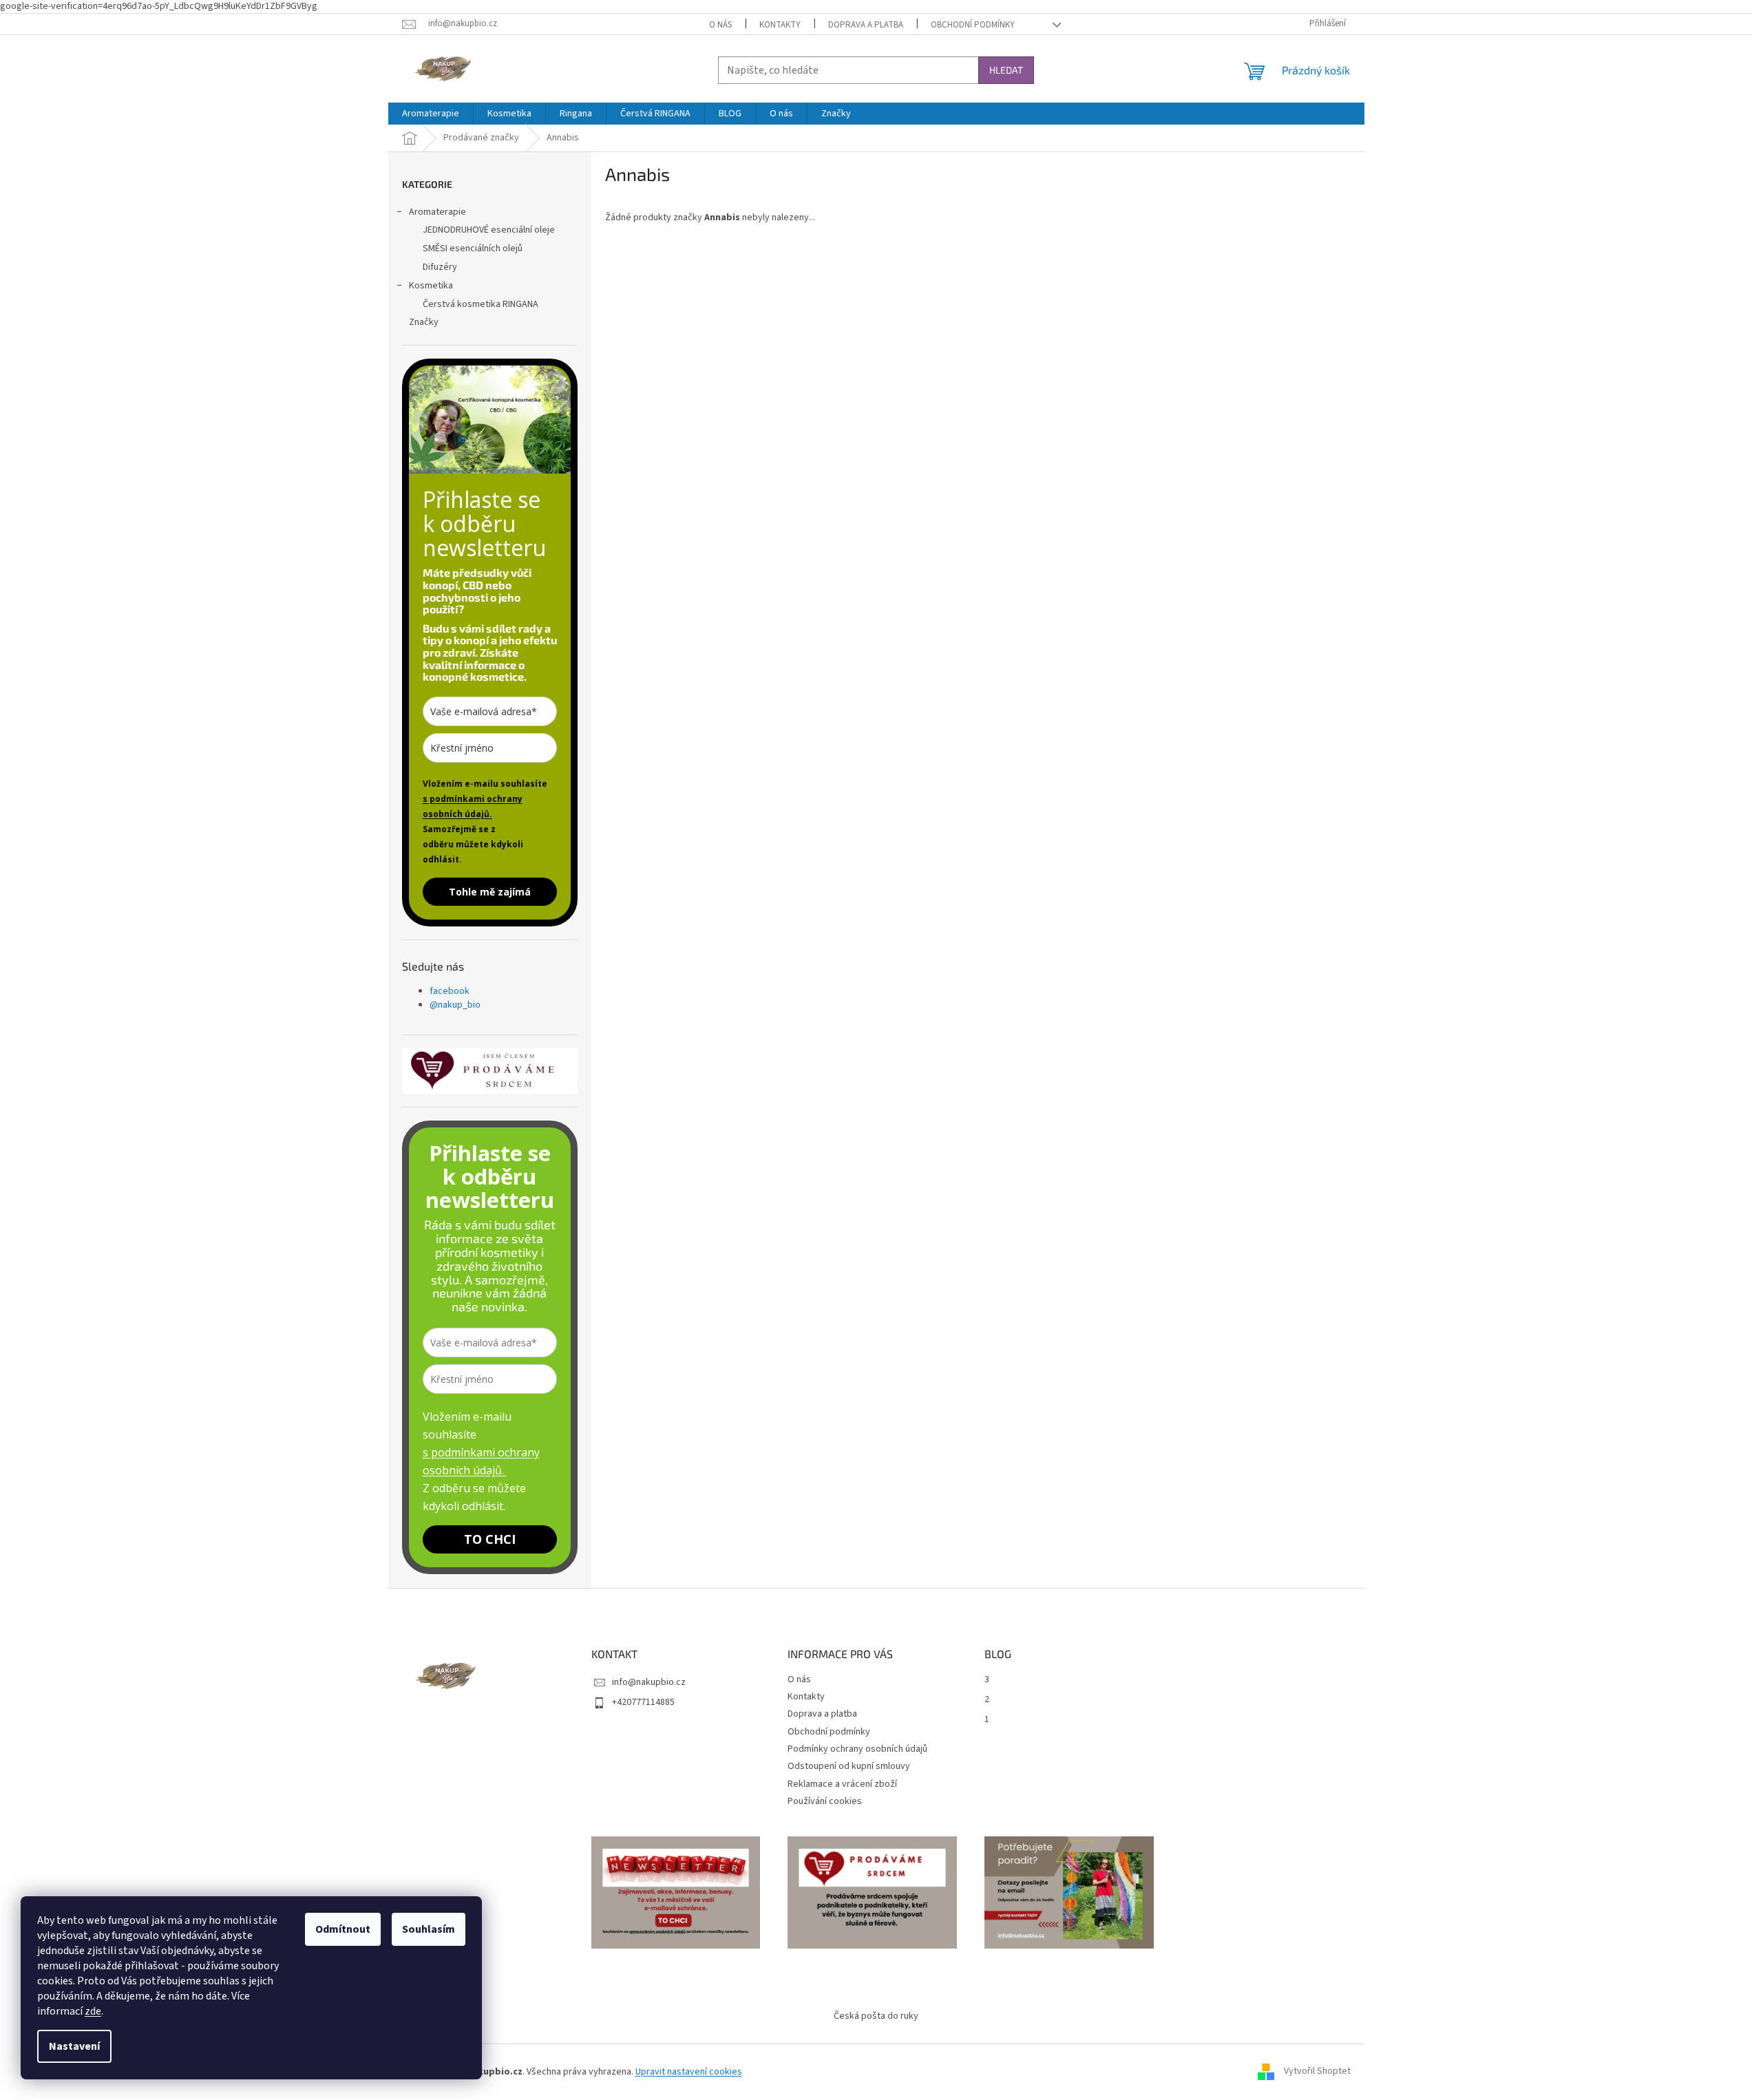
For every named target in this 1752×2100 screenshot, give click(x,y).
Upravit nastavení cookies (689, 2072)
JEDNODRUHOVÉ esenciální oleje (489, 230)
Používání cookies (825, 1801)
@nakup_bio (455, 1005)
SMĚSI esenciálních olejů (473, 248)
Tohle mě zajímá (490, 892)
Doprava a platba (866, 25)
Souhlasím (429, 1929)
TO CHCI (490, 1539)
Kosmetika (431, 286)
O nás (720, 25)
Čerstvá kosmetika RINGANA (481, 304)
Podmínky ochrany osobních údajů (857, 1749)
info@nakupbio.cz (649, 1682)
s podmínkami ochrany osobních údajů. (473, 806)
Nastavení (74, 2046)
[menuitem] (431, 114)
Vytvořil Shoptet (1317, 2072)
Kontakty (780, 25)
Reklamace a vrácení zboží (842, 1784)
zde (93, 2011)
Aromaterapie (437, 212)
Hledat (1006, 70)
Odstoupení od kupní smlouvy (849, 1766)
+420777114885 (643, 1702)
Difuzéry (440, 267)
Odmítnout (343, 1929)
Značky (424, 322)
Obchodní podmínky (973, 25)
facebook (450, 991)
